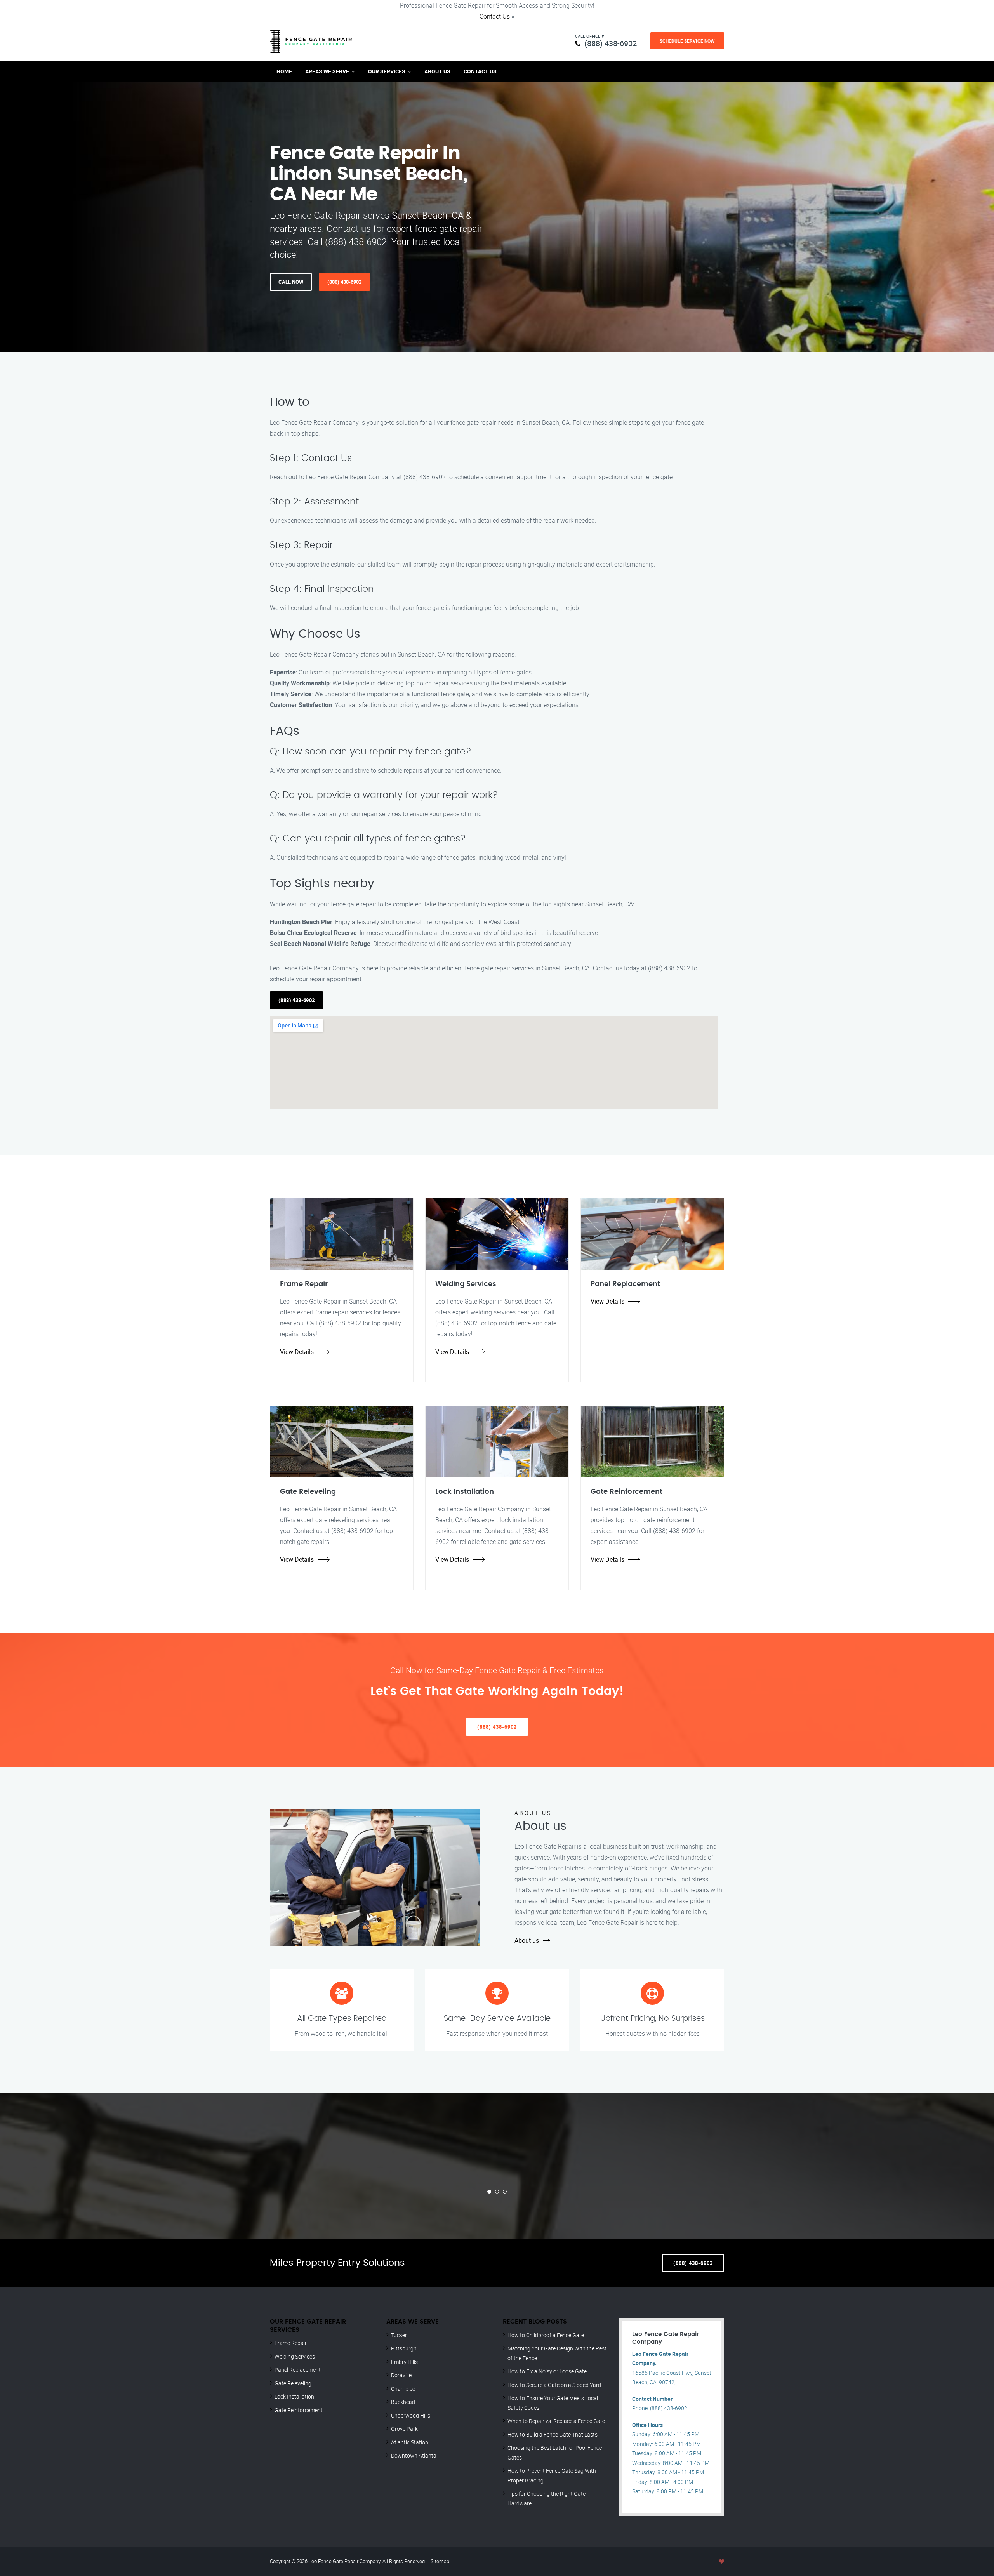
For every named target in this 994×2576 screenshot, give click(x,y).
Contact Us (495, 16)
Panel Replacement (298, 2370)
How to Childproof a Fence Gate (546, 2335)
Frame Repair (291, 2343)
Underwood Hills (411, 2415)
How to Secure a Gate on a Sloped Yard (554, 2385)
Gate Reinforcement (299, 2410)
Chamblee (403, 2389)
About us (527, 1940)
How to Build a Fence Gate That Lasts (553, 2434)
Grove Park (404, 2429)
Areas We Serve (327, 71)
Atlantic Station (410, 2442)
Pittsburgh (404, 2348)
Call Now (291, 282)
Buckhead (403, 2402)
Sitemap (440, 2561)
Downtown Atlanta (414, 2455)
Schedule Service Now (687, 41)
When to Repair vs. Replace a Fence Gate (556, 2421)
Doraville (401, 2375)
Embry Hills (404, 2362)
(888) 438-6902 (611, 43)
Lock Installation (294, 2396)
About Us (437, 71)
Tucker (399, 2335)
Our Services (387, 71)
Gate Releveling (293, 2383)
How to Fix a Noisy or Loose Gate (547, 2371)
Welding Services (295, 2356)
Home (284, 71)
